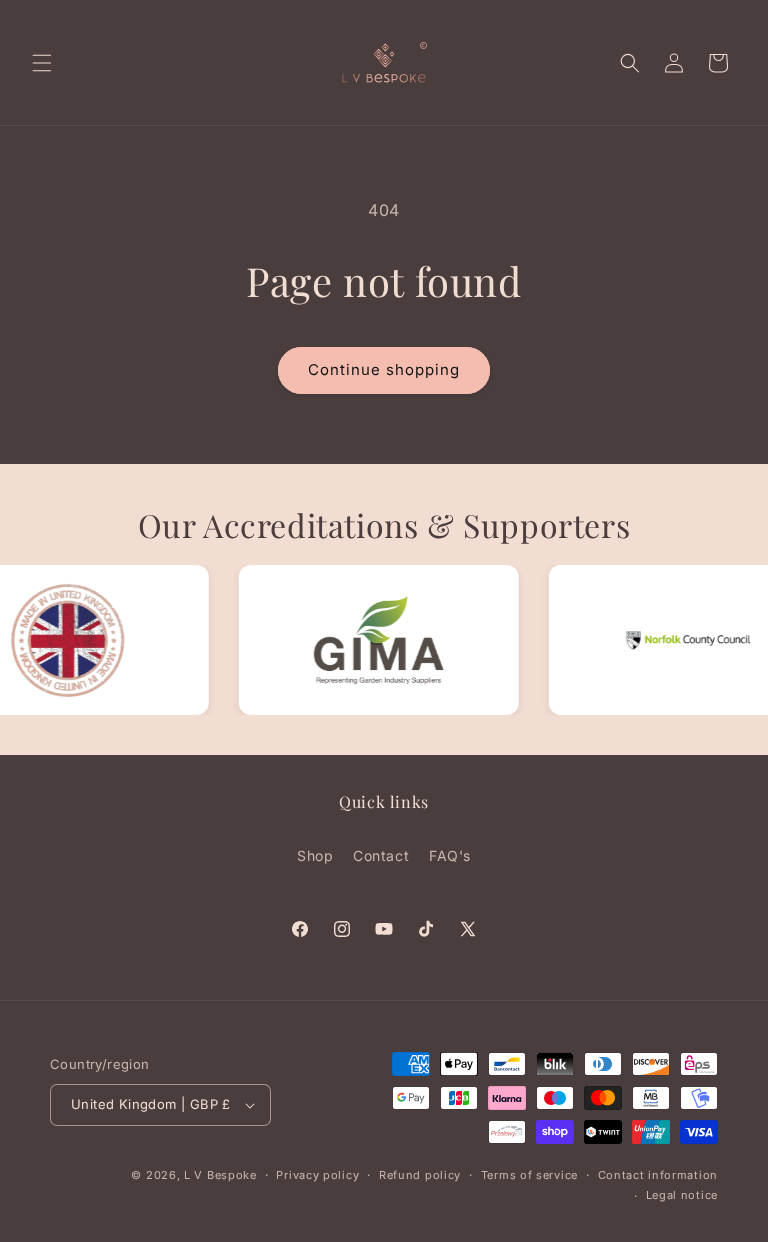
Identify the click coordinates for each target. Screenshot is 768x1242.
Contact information (658, 1175)
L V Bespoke (220, 1175)
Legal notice (682, 1195)
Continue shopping (384, 369)
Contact (381, 855)
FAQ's (450, 855)
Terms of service (529, 1175)
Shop (315, 855)
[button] (42, 63)
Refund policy (420, 1175)
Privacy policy (317, 1175)
